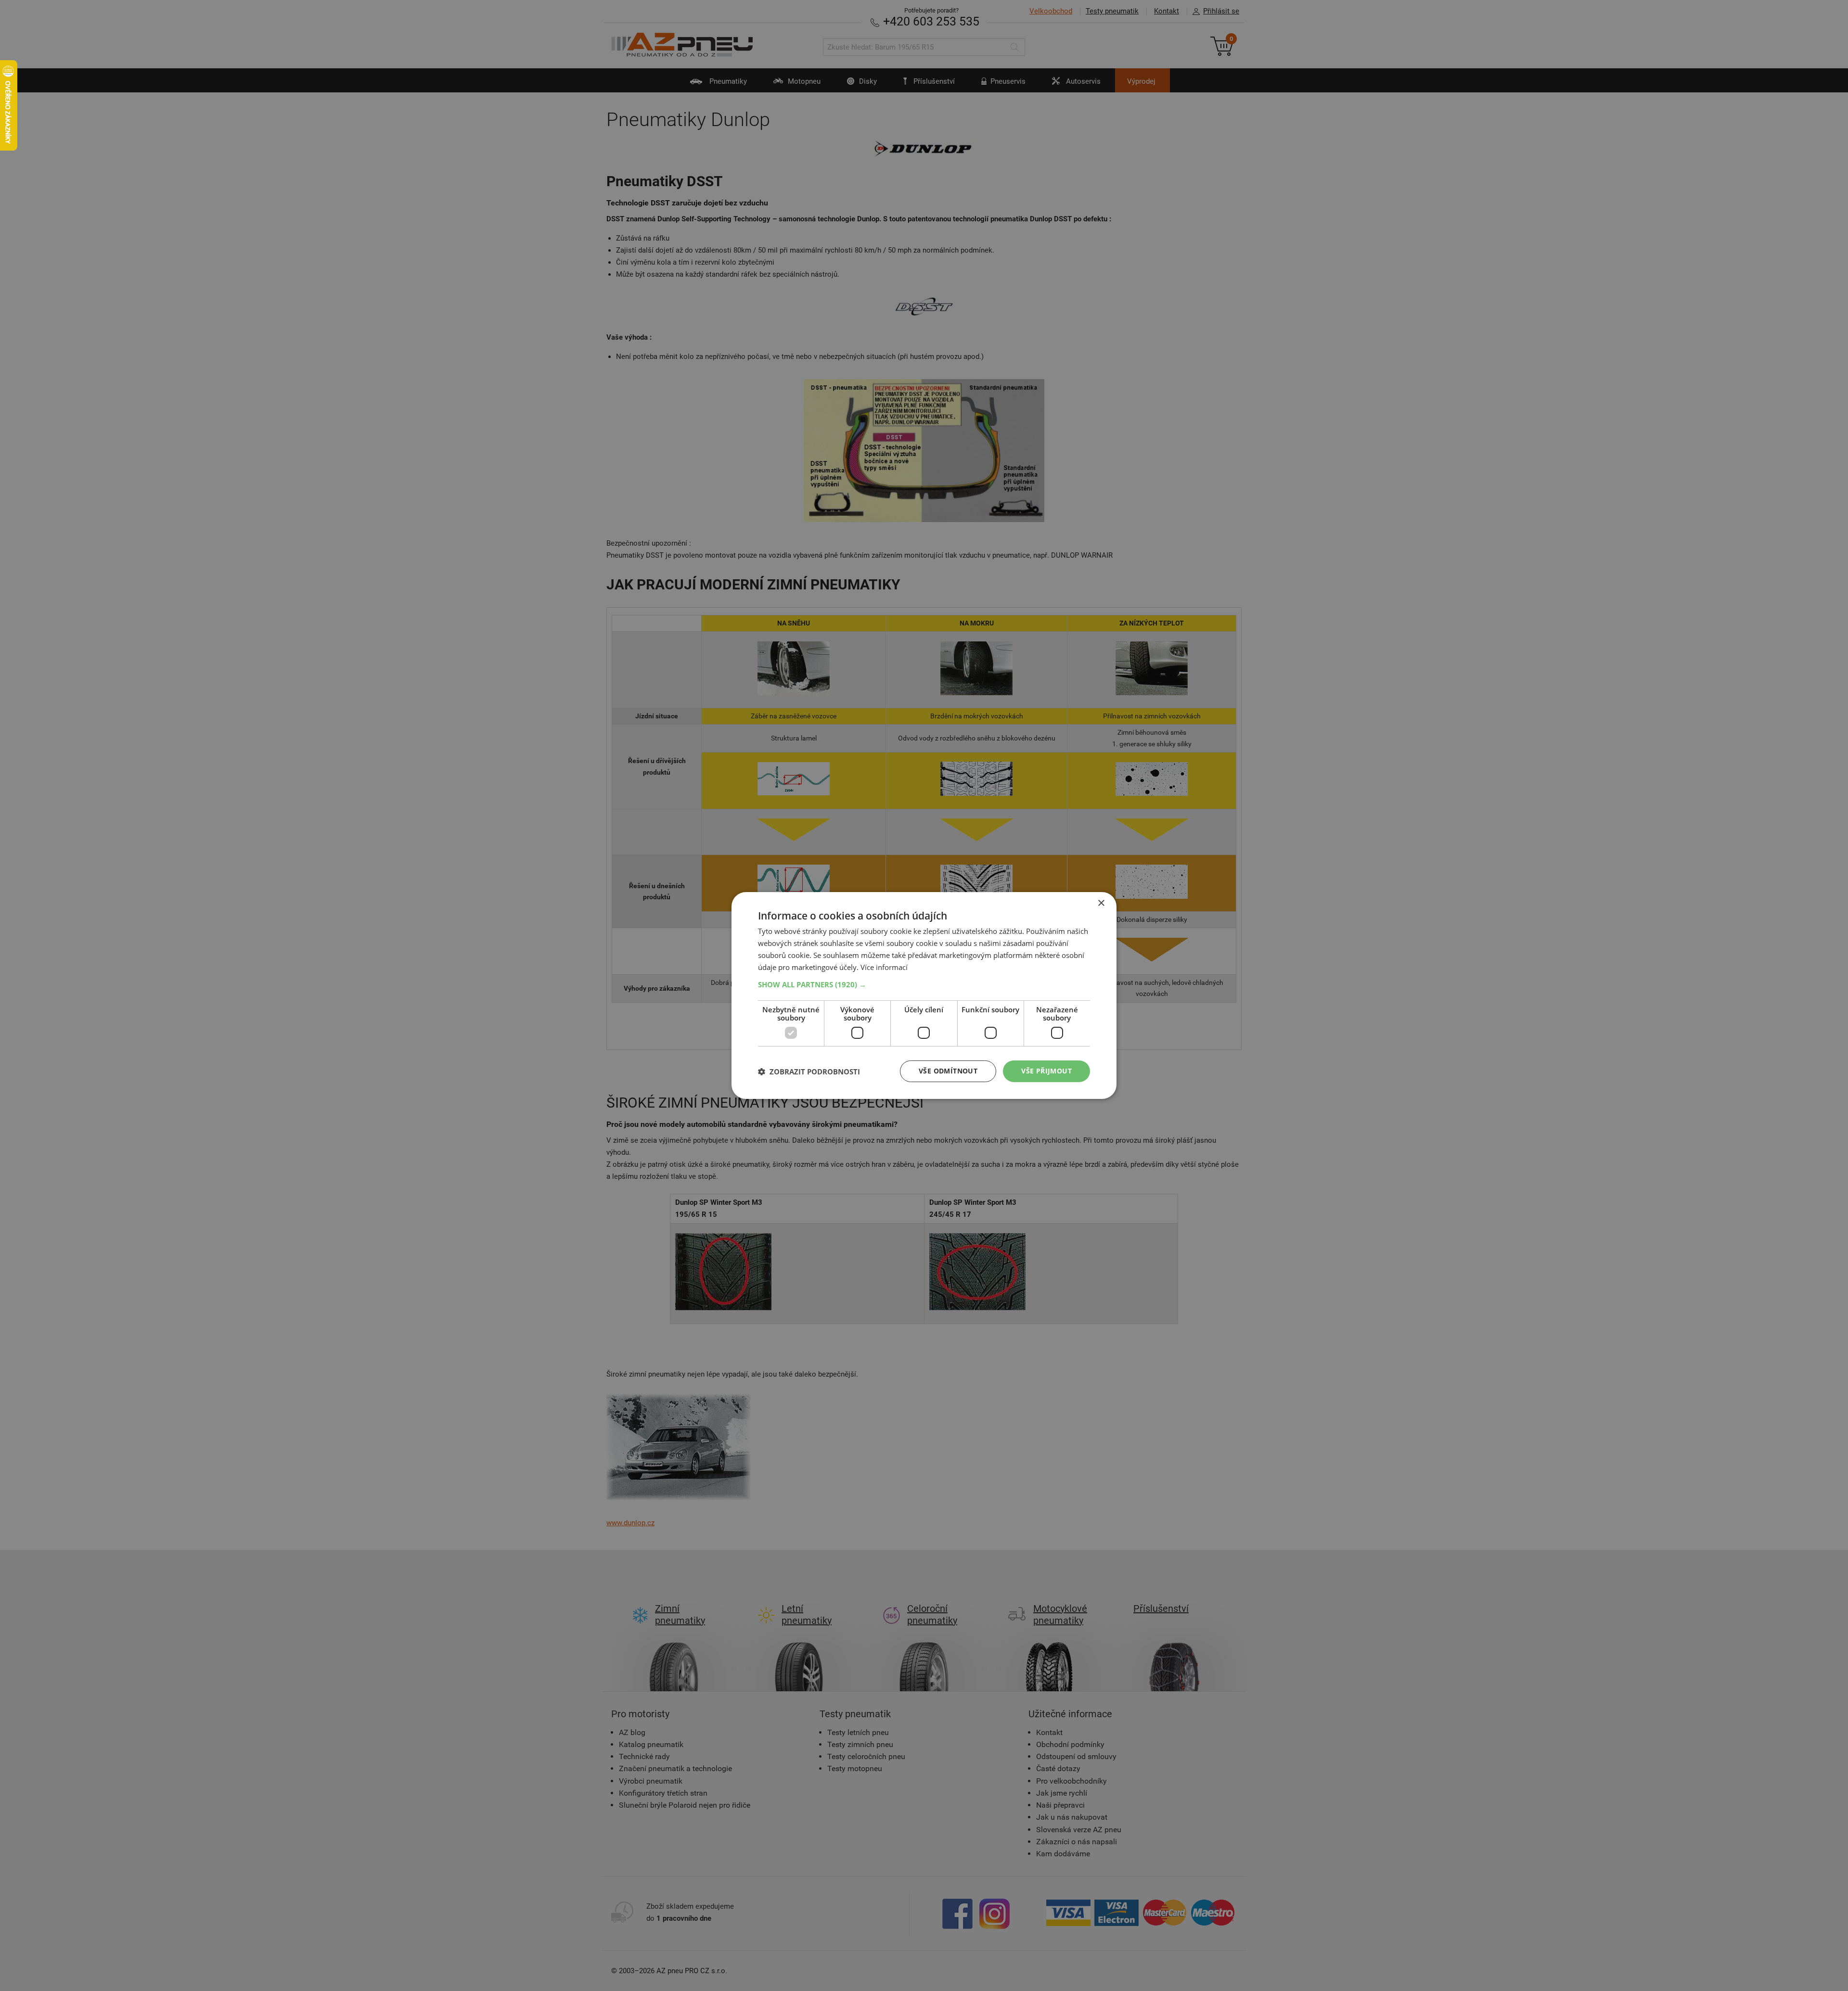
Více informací (884, 967)
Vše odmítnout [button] (948, 1071)
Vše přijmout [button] (1046, 1071)
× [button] (1101, 903)
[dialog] (924, 995)
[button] (924, 984)
